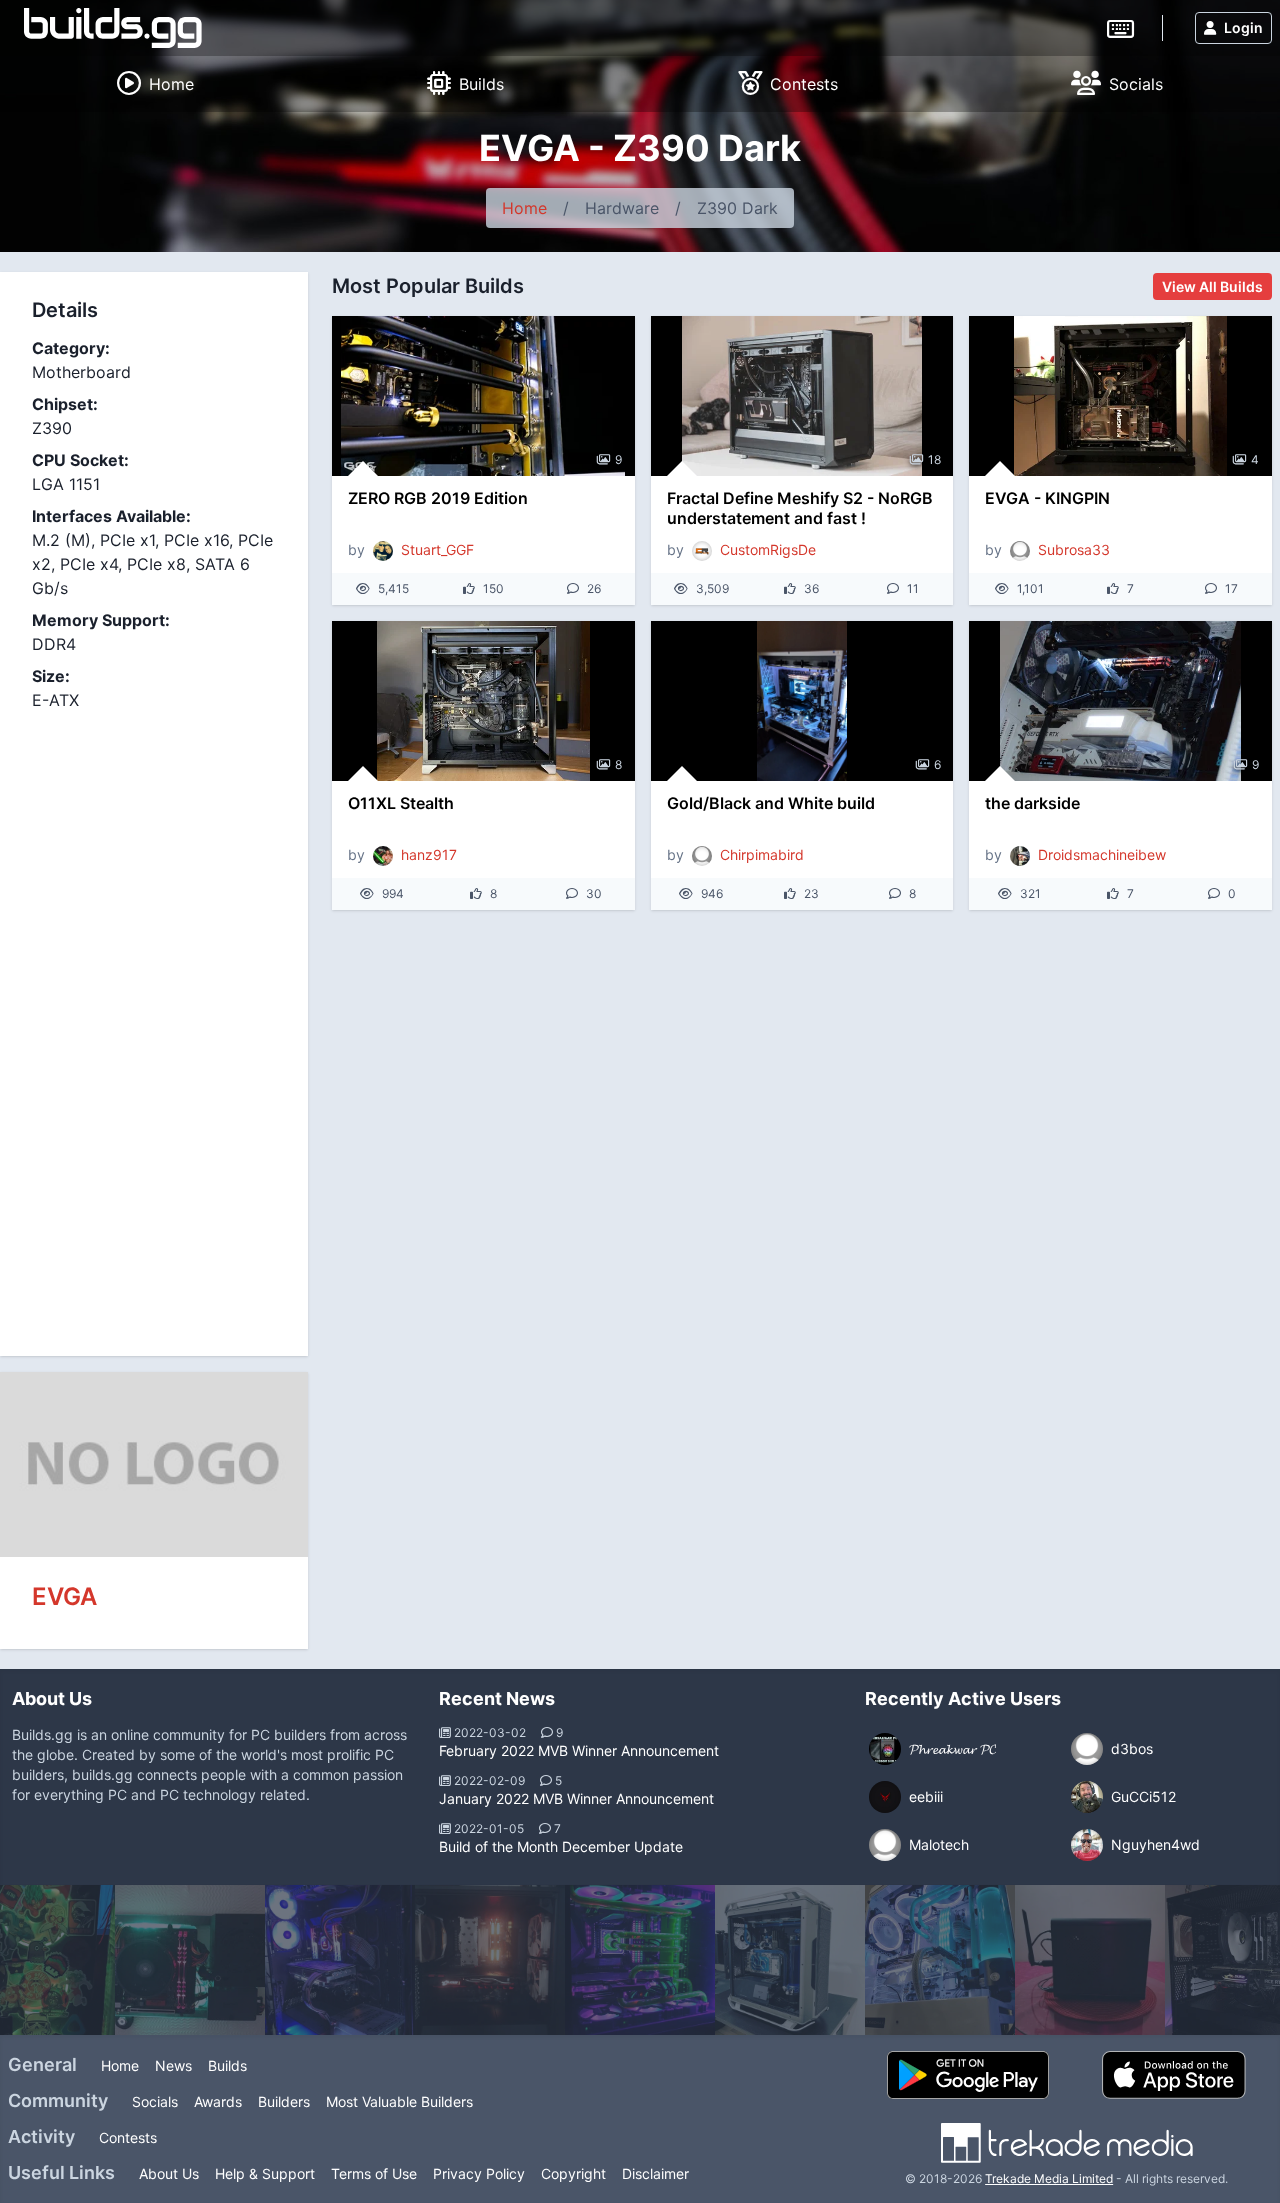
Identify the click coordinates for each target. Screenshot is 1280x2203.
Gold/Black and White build (771, 803)
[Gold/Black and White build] (802, 701)
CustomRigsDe (768, 549)
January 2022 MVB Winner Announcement (576, 1798)
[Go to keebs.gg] (1120, 27)
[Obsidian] (340, 1960)
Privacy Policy (479, 2173)
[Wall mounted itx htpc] (190, 1960)
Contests (128, 2137)
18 (934, 459)
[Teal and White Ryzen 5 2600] (940, 1960)
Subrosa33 (1074, 549)
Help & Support (265, 2173)
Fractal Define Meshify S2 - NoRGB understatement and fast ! (800, 508)
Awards (218, 2101)
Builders (284, 2101)
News (173, 2065)
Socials (155, 2101)
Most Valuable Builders (399, 2101)
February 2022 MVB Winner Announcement (579, 1750)
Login (1243, 27)
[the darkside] (1120, 701)
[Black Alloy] (1090, 1960)
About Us (169, 2173)
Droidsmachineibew (1102, 854)
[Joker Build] (640, 1960)
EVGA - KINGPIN (1047, 498)
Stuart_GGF (437, 549)
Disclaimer (655, 2173)
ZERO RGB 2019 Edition (438, 498)
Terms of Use (374, 2173)
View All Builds (1212, 286)
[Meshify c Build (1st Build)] (490, 1960)
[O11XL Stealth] (483, 701)
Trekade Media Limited (1049, 2178)
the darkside (1032, 803)
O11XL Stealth (401, 803)
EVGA (64, 1596)
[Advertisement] (154, 1022)
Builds (227, 2065)
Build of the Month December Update (561, 1846)
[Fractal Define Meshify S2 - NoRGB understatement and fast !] (802, 396)
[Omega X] (790, 1960)
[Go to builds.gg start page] (113, 28)
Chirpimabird (762, 854)
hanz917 (429, 854)
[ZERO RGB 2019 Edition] (483, 396)
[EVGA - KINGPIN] (1120, 396)
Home (524, 208)
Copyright (573, 2173)
